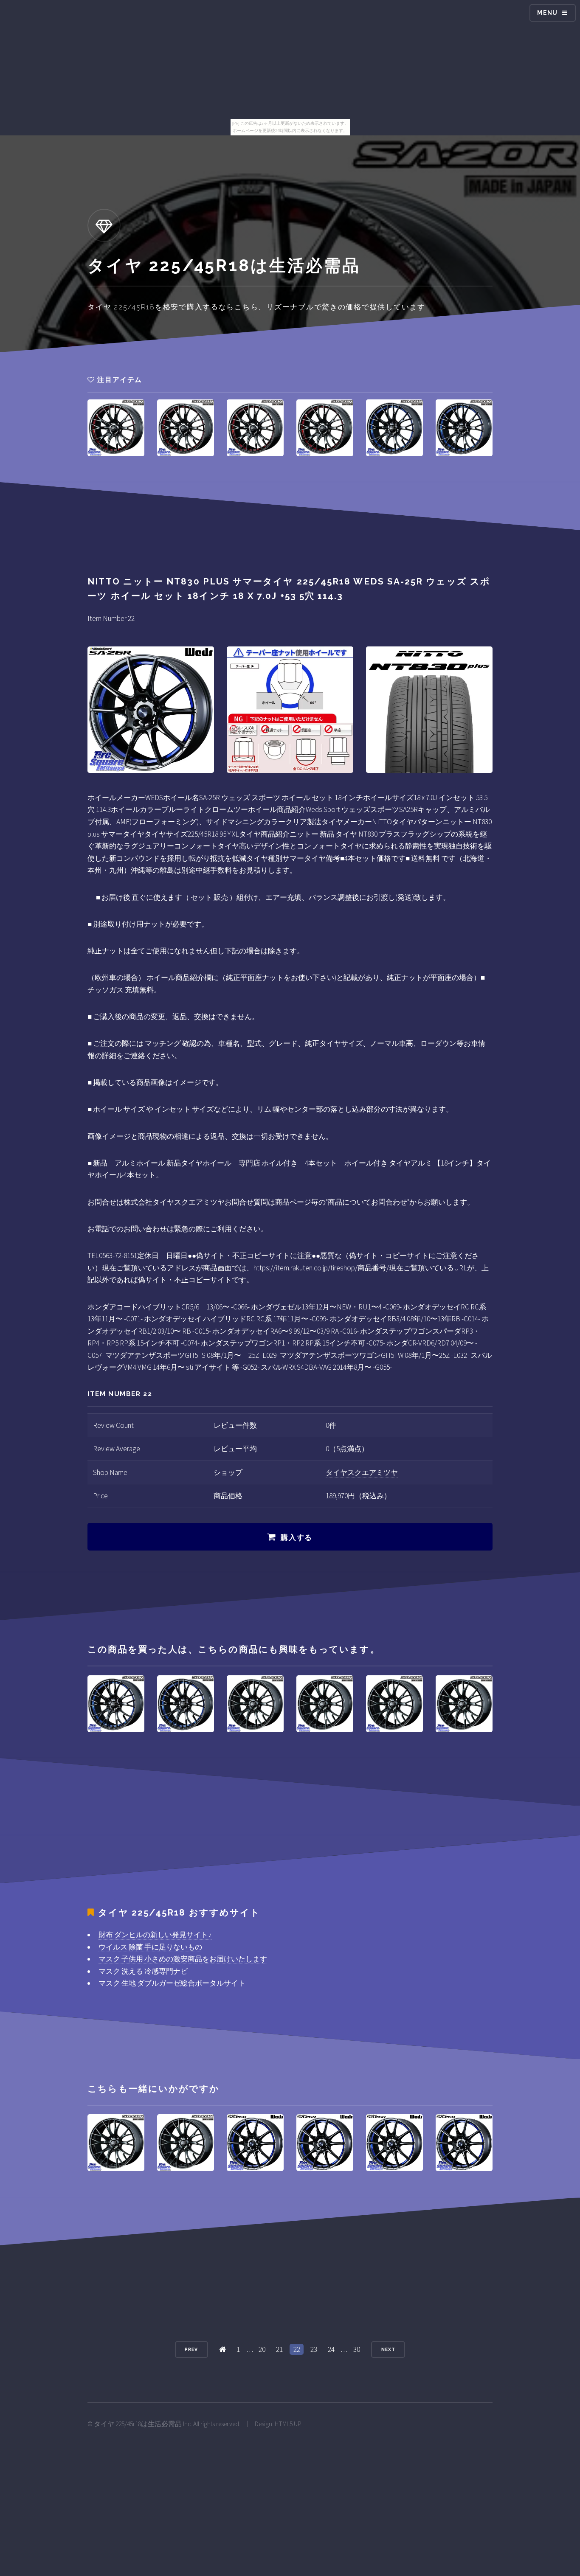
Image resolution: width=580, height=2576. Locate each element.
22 (297, 2349)
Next (388, 2349)
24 (331, 2349)
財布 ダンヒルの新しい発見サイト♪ (155, 1935)
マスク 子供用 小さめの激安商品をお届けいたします (183, 1959)
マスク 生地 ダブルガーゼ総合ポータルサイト (172, 1983)
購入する (297, 1537)
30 (357, 2349)
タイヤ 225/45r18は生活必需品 (138, 2424)
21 (279, 2349)
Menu (548, 13)
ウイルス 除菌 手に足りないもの (150, 1947)
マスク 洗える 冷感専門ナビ (143, 1971)
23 (314, 2349)
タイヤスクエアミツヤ (362, 1472)
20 (262, 2349)
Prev (191, 2349)
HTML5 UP (288, 2424)
